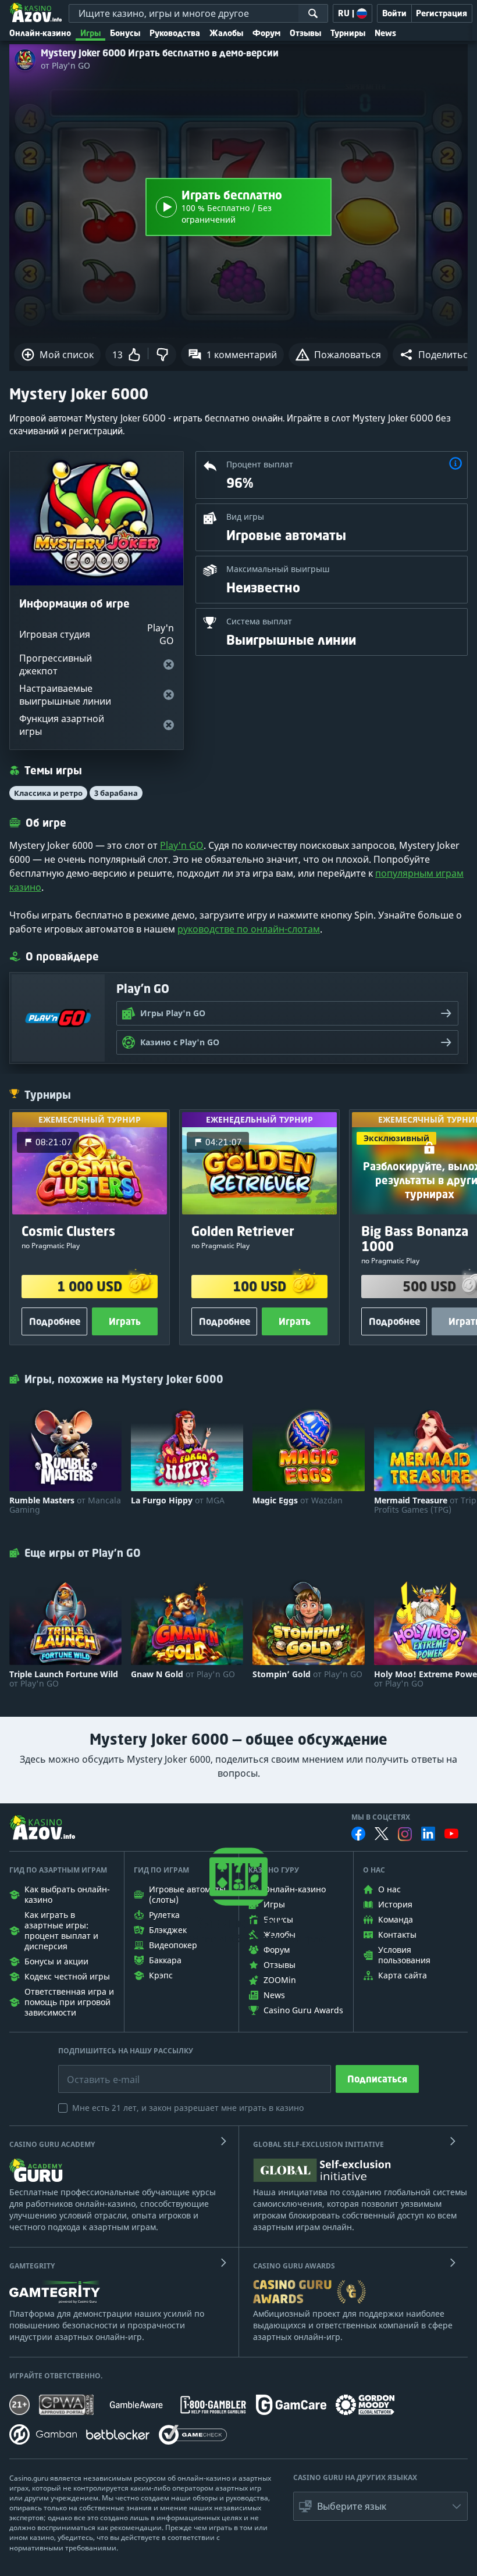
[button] (455, 465)
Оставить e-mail (94, 2071)
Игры (90, 33)
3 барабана (116, 793)
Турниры (348, 33)
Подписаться (377, 2079)
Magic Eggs (298, 1500)
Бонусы (125, 33)
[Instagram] (405, 1834)
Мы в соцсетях (381, 1817)
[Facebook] (358, 1834)
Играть (125, 1321)
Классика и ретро (48, 793)
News (385, 33)
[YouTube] (451, 1834)
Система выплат (259, 621)
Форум (266, 33)
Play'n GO (182, 845)
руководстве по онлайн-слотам (249, 929)
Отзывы (305, 33)
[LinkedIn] (428, 1834)
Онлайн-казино (40, 33)
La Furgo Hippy (178, 1500)
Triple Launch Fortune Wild (64, 1679)
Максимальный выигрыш (278, 569)
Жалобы (226, 33)
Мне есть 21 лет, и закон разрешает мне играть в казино (188, 2108)
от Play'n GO (65, 66)
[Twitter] (382, 1834)
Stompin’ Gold (307, 1674)
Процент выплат (260, 464)
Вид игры (245, 517)
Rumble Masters (65, 1505)
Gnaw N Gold (183, 1674)
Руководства (175, 33)
